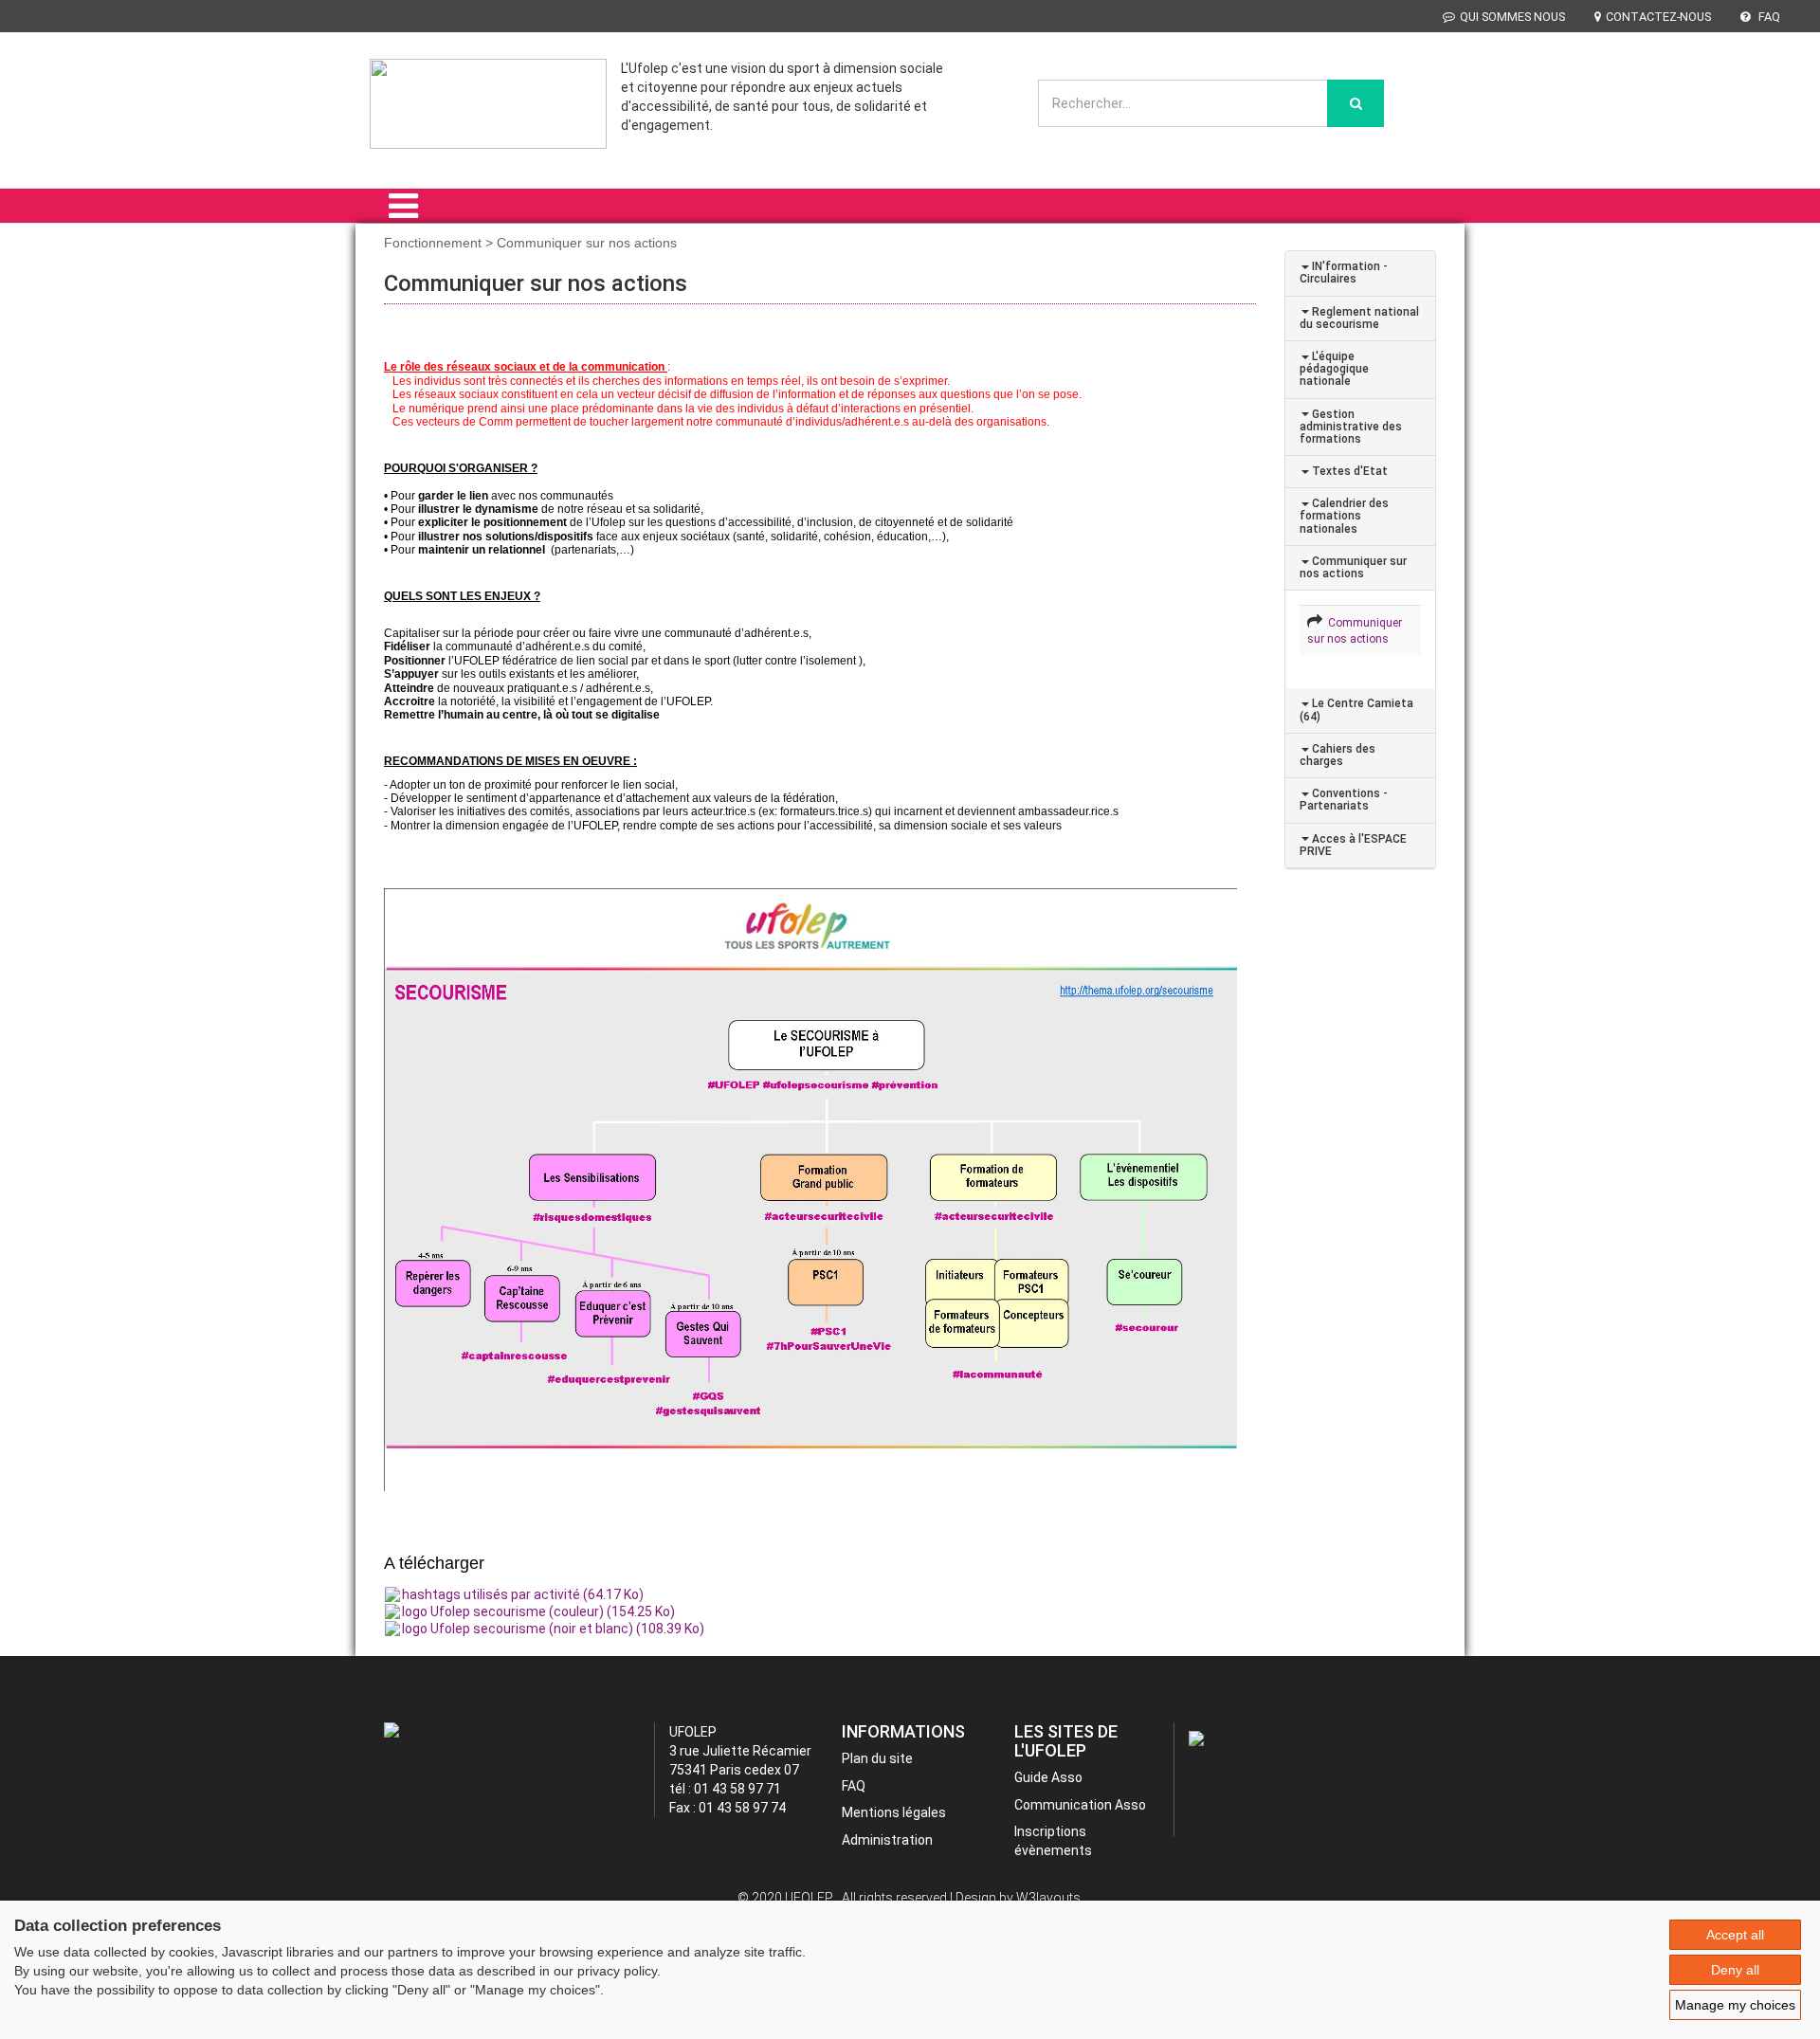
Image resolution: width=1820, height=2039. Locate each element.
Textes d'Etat (1348, 471)
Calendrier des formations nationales (1344, 516)
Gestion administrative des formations (1351, 427)
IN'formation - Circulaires (1344, 273)
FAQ (1768, 17)
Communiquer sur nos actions (1353, 567)
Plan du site (877, 1758)
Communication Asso (1080, 1805)
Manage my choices (1735, 2005)
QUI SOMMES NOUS (1512, 17)
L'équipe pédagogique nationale (1334, 369)
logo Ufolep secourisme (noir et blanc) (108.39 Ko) (553, 1629)
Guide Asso (1048, 1777)
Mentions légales (894, 1812)
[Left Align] (1356, 103)
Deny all (1735, 1970)
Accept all (1735, 1935)
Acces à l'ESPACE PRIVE (1353, 845)
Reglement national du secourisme (1359, 318)
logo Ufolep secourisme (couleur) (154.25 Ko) (538, 1611)
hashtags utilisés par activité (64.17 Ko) (523, 1594)
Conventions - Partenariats (1344, 800)
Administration (887, 1840)
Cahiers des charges (1338, 755)
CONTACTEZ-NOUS (1658, 17)
